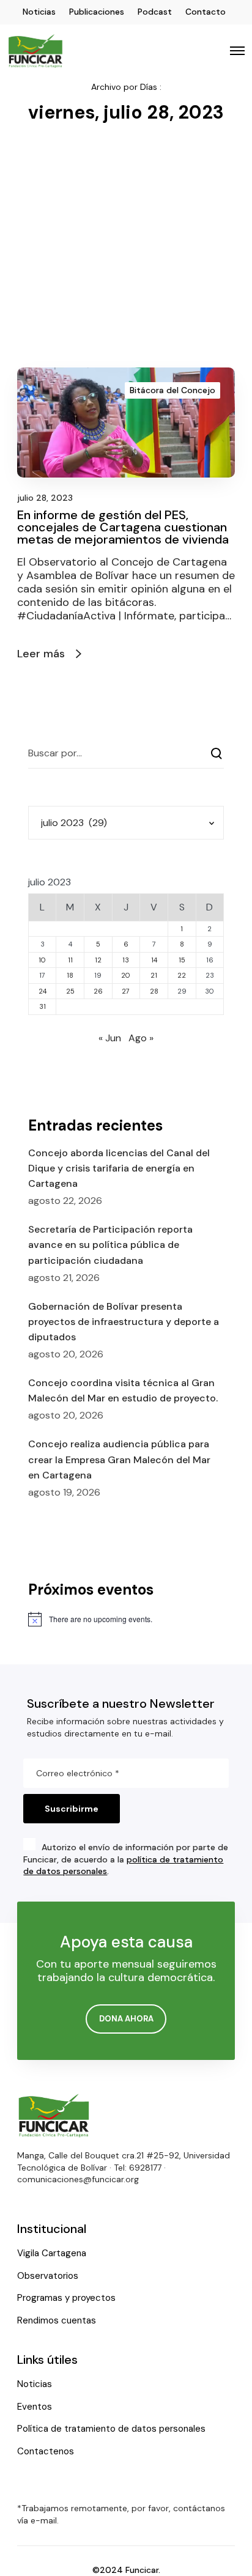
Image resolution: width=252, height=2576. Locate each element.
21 (154, 975)
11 (70, 960)
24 (43, 991)
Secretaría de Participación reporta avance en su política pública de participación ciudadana (110, 1245)
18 (70, 975)
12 (98, 960)
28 (154, 991)
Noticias (39, 12)
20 (126, 975)
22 (182, 975)
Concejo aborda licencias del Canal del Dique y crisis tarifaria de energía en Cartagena (119, 1168)
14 (154, 960)
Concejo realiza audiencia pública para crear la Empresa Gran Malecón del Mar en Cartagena (119, 1459)
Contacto (206, 12)
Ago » (141, 1038)
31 (43, 1006)
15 (182, 960)
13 (126, 960)
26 (98, 991)
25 (70, 991)
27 (126, 991)
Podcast (155, 12)
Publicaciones (97, 12)
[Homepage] (54, 2115)
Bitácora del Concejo (172, 390)
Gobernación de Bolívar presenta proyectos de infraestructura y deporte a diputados (124, 1322)
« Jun (110, 1038)
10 (42, 960)
